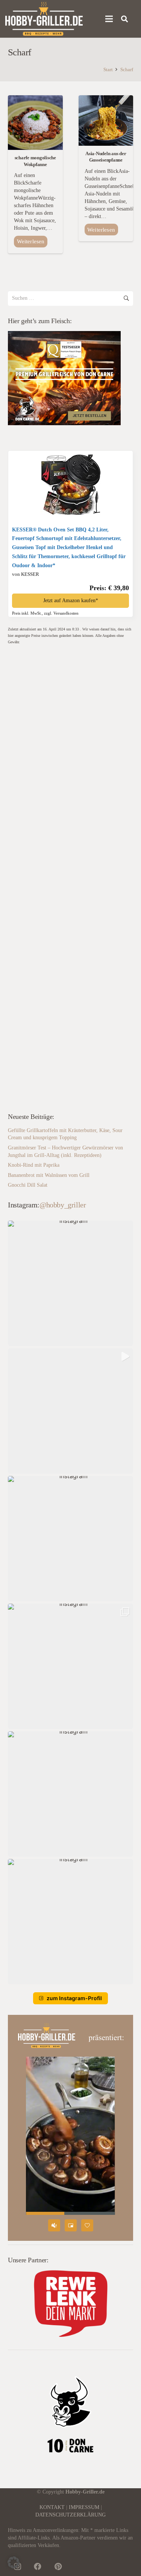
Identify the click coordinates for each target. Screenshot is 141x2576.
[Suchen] (125, 19)
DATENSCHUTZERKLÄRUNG (70, 2515)
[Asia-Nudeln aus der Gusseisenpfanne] (106, 99)
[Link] (44, 19)
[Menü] (109, 19)
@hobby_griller (63, 1205)
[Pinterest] (58, 2567)
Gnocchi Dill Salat (28, 1185)
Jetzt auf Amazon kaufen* (71, 601)
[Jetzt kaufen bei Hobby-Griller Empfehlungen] (71, 513)
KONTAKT (52, 2507)
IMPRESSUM (84, 2507)
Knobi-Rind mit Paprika (34, 1165)
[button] (70, 1283)
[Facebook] (38, 2567)
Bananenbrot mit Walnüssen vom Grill (49, 1175)
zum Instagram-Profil (74, 1998)
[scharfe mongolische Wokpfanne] (35, 99)
